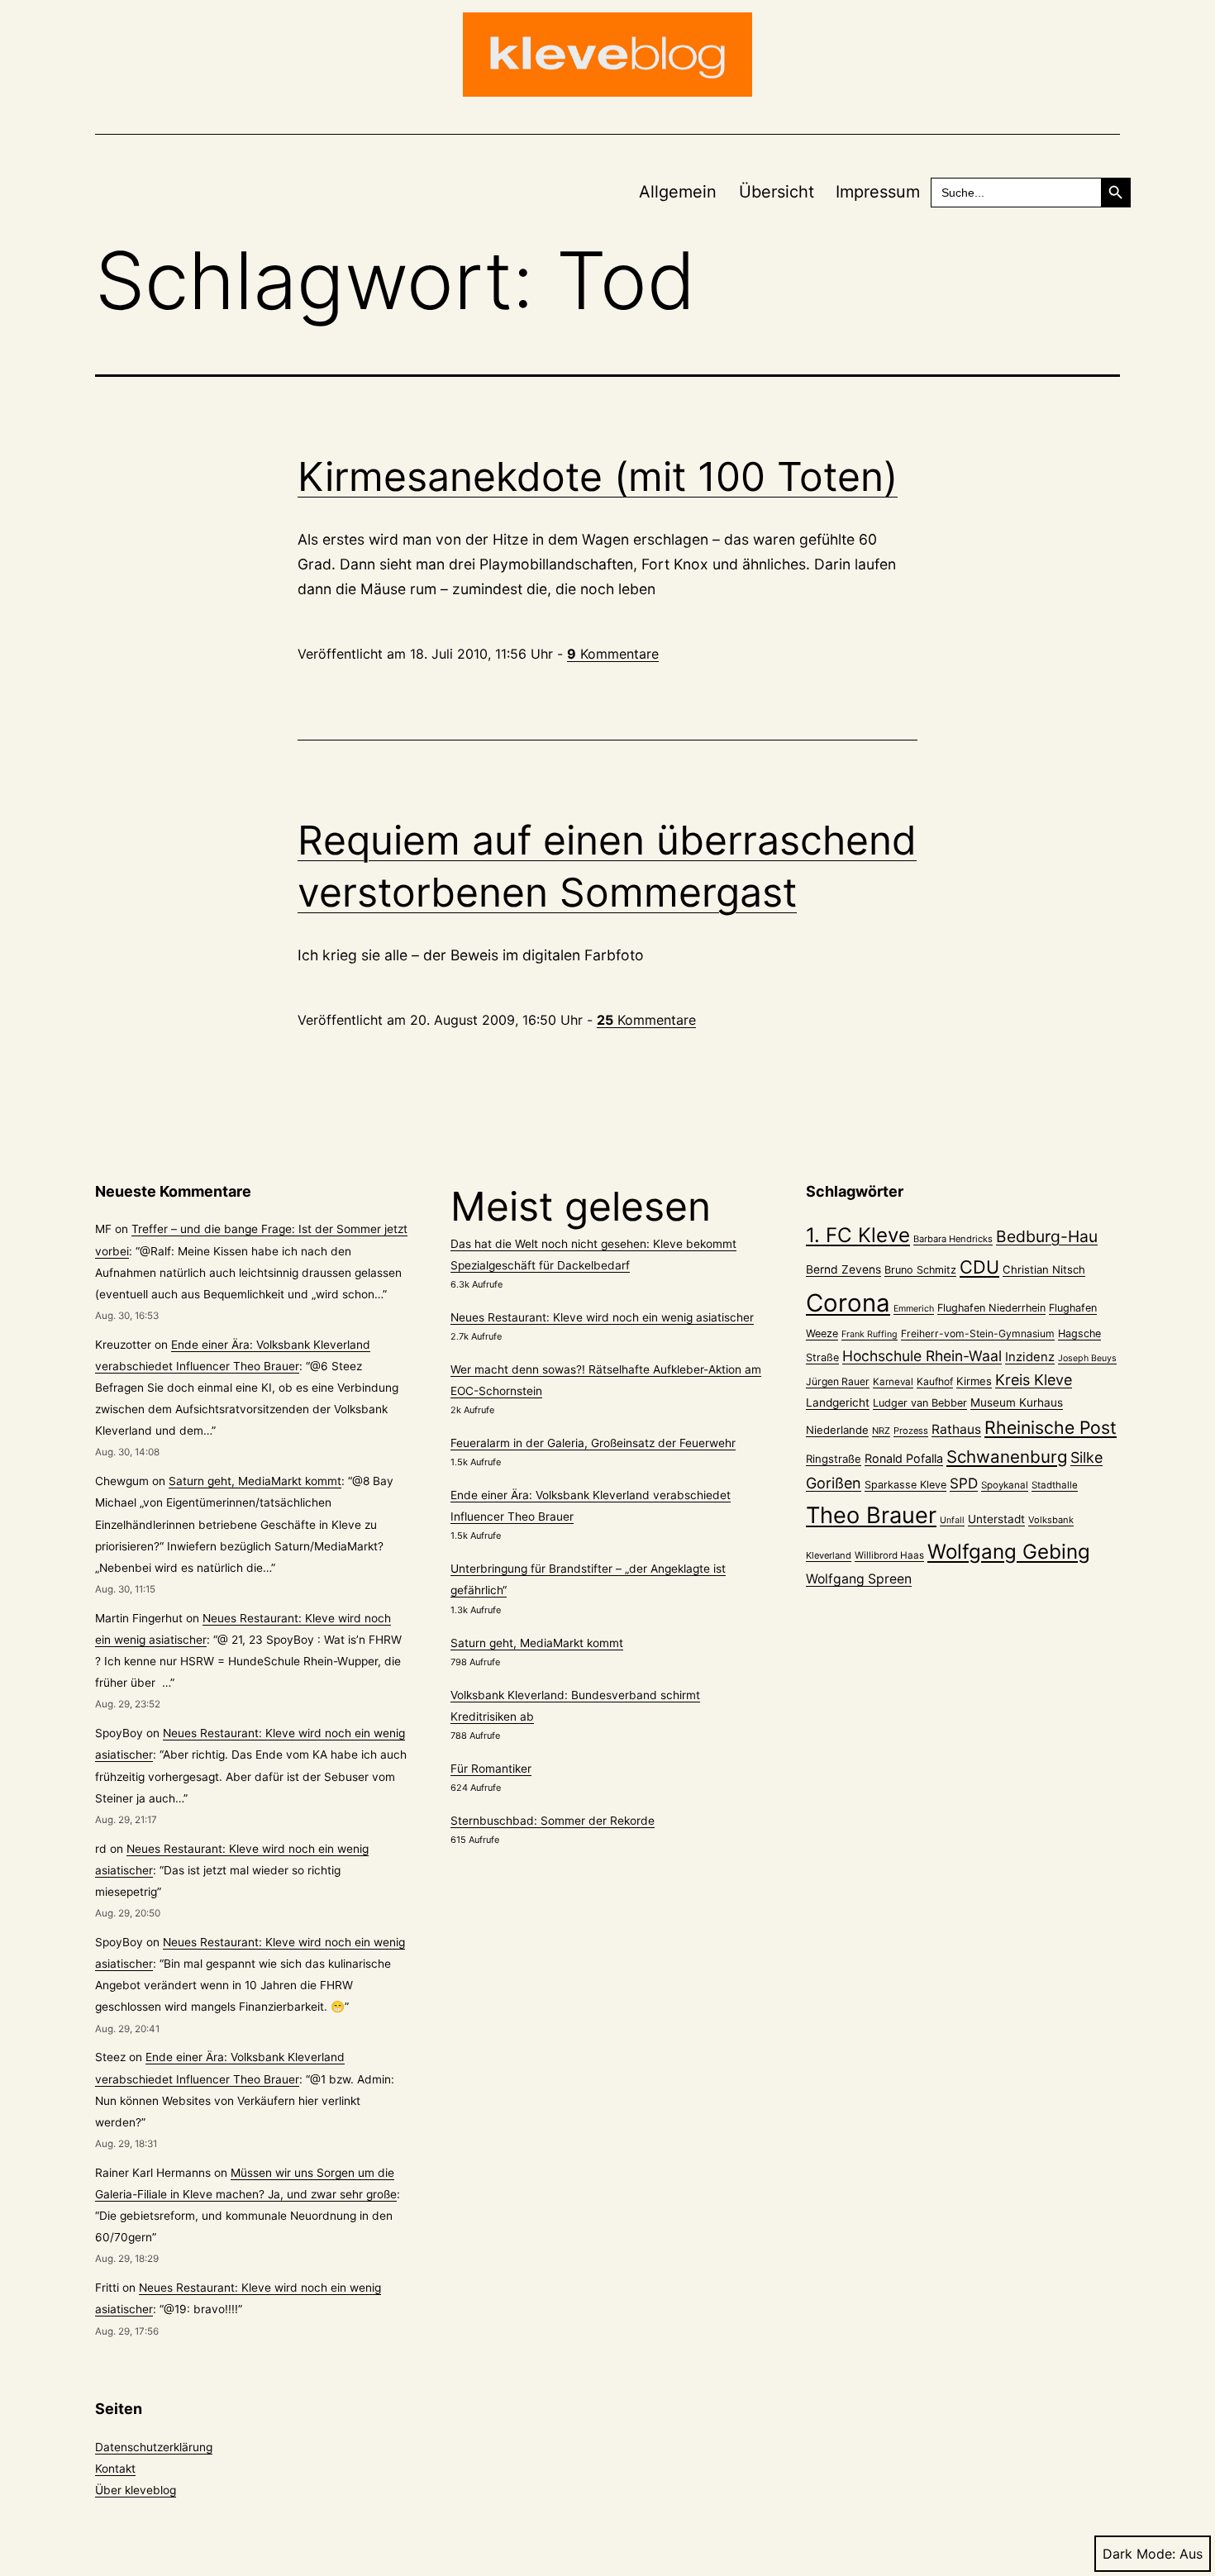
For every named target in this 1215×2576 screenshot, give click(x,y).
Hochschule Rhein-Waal (922, 1356)
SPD (964, 1483)
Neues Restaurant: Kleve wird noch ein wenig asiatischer (602, 1317)
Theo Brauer (871, 1515)
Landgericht (838, 1402)
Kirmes (974, 1381)
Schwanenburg (1007, 1457)
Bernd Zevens (843, 1269)
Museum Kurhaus (1017, 1402)
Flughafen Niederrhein (991, 1308)
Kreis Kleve (1034, 1380)
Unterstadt (996, 1519)
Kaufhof (935, 1381)
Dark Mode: (1139, 2554)
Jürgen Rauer (838, 1381)
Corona (848, 1303)
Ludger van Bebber (920, 1403)
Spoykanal (1005, 1485)
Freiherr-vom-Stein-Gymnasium (978, 1333)
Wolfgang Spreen (859, 1579)
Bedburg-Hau (1047, 1236)
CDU (979, 1267)
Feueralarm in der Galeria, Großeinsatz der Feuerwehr (593, 1443)
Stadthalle (1055, 1485)
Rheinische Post (1051, 1427)
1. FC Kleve (858, 1235)
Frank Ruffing (870, 1334)
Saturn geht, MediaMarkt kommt (255, 1481)
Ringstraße (834, 1459)
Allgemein (678, 192)
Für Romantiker (491, 1769)
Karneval (893, 1382)
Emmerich (914, 1309)
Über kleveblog (136, 2490)
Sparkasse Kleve (905, 1485)
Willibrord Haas (889, 1555)
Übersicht (777, 192)
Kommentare (613, 654)
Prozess (911, 1431)
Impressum (878, 192)
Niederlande (837, 1430)
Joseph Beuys (1087, 1358)
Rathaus (956, 1429)
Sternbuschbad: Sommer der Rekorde (553, 1821)
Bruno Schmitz (920, 1270)
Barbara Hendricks (953, 1239)
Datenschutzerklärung (154, 2447)
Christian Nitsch (1044, 1269)
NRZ (881, 1431)
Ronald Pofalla (904, 1458)
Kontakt (115, 2469)
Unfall (952, 1520)
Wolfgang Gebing (1009, 1552)
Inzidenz (1030, 1357)
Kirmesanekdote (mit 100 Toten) (598, 476)
